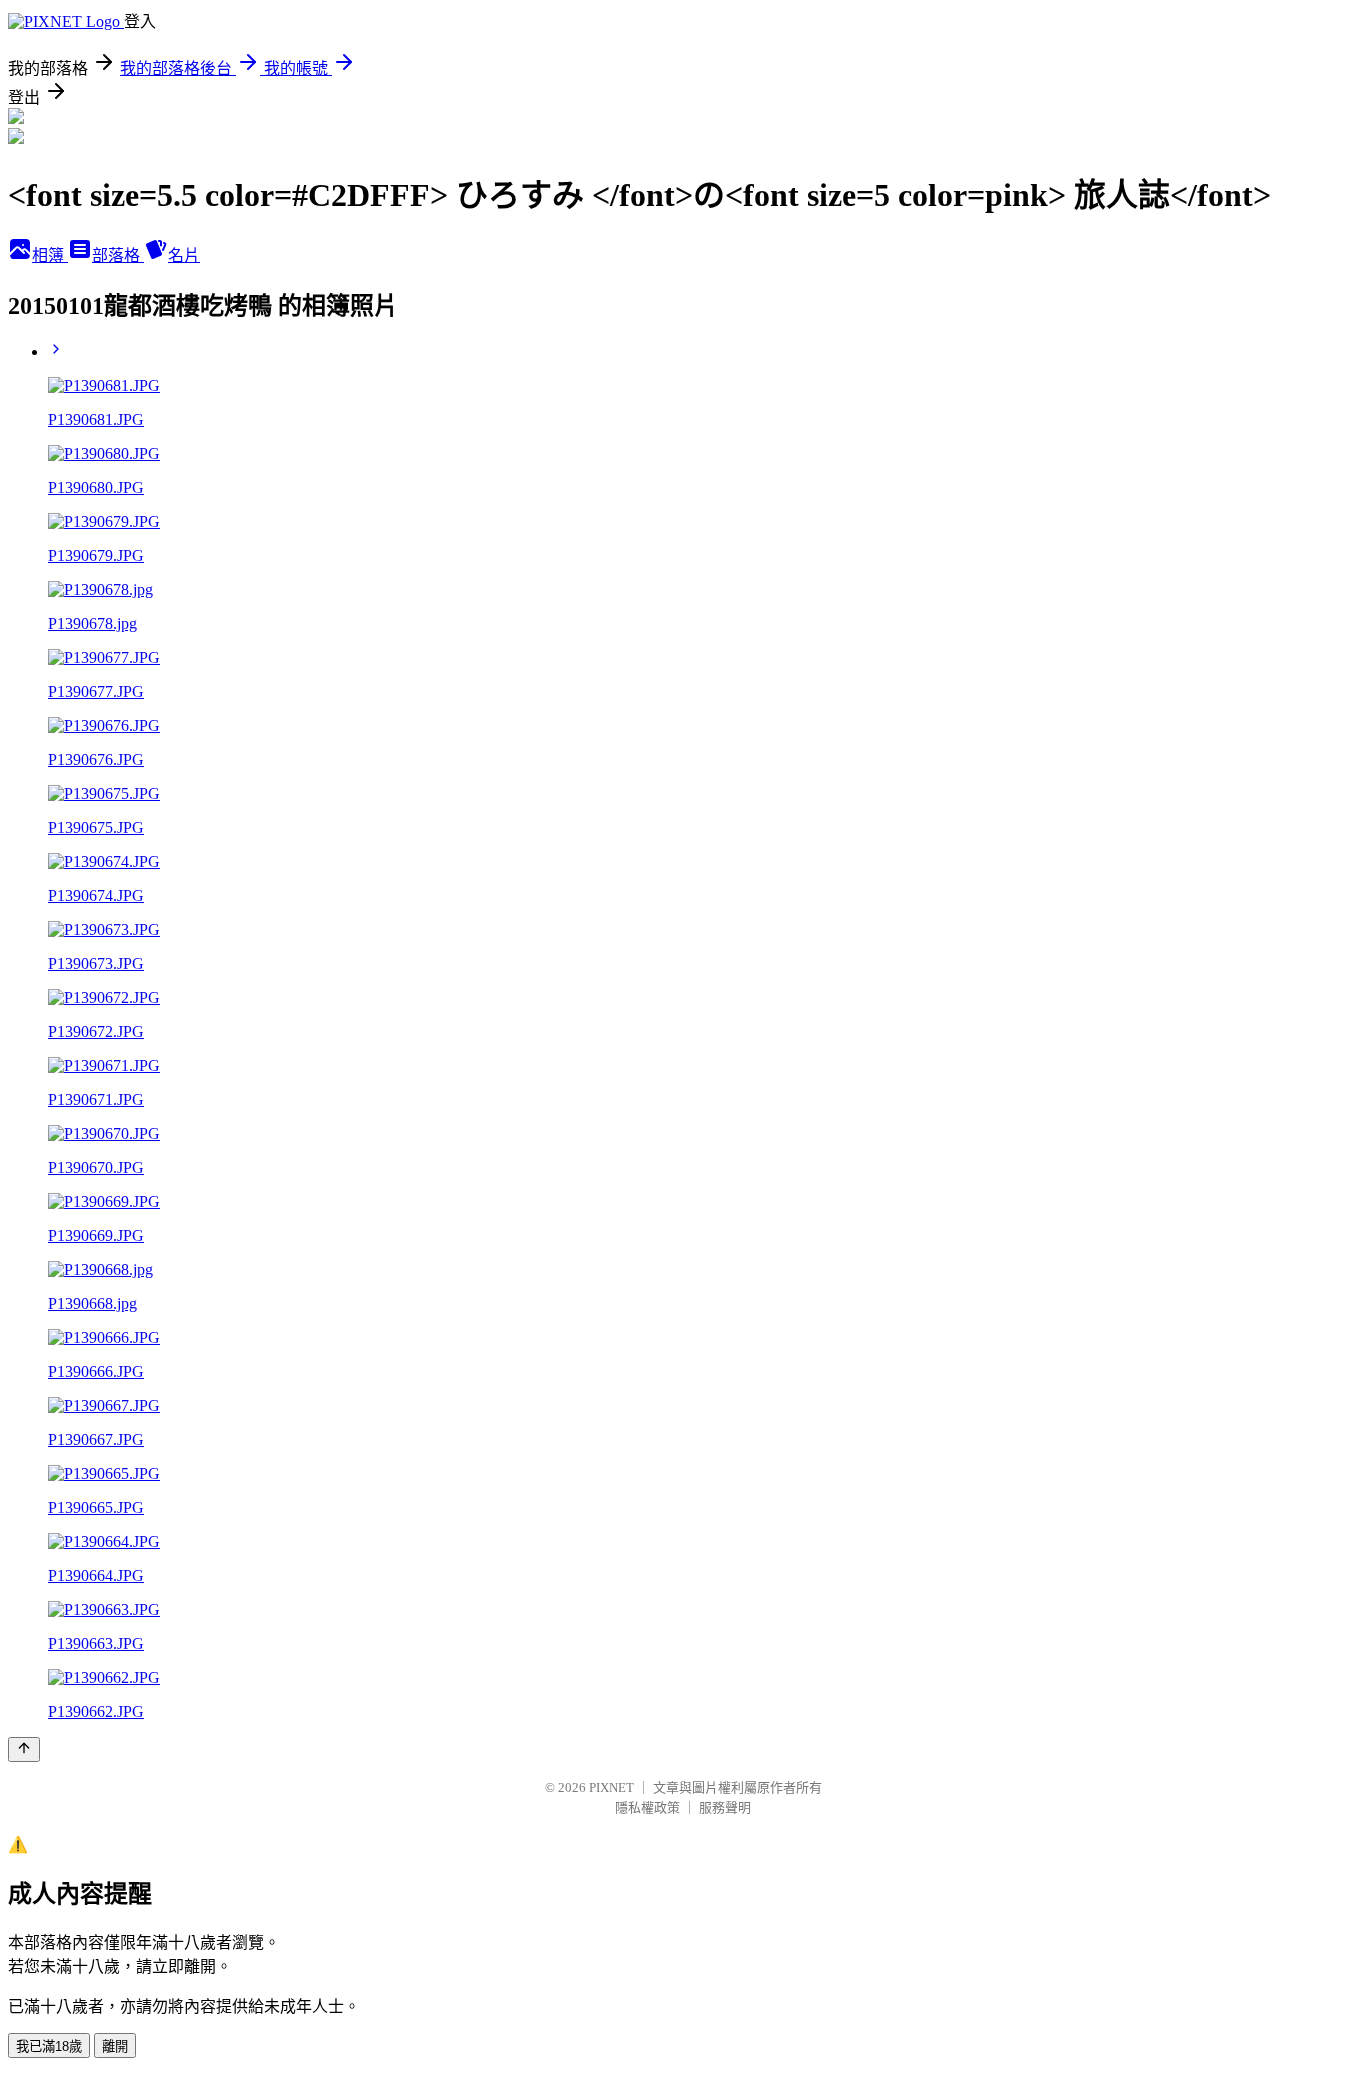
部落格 (118, 255)
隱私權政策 (647, 1807)
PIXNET (611, 1787)
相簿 (50, 255)
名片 (184, 255)
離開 (115, 2046)
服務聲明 (725, 1807)
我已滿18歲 (49, 2046)
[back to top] (24, 1749)
